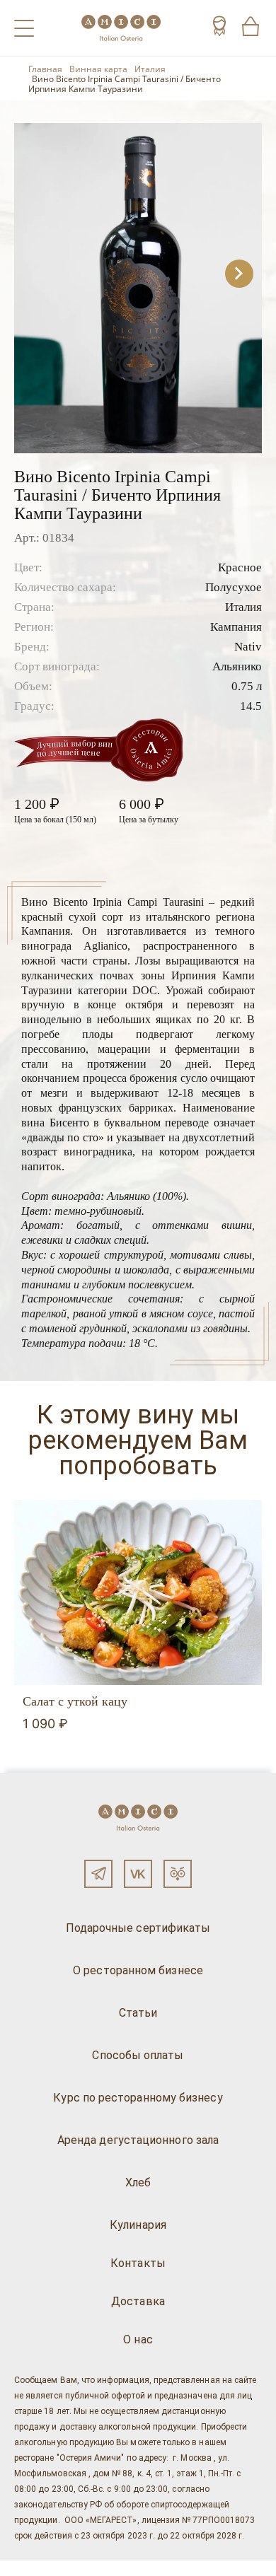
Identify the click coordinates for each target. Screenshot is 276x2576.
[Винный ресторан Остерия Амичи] (121, 28)
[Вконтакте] (138, 1874)
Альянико (237, 666)
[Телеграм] (98, 1874)
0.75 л (247, 686)
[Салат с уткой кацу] (138, 1593)
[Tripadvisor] (178, 1874)
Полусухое (234, 587)
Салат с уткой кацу (75, 1701)
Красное (240, 567)
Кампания (236, 627)
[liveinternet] (31, 2568)
